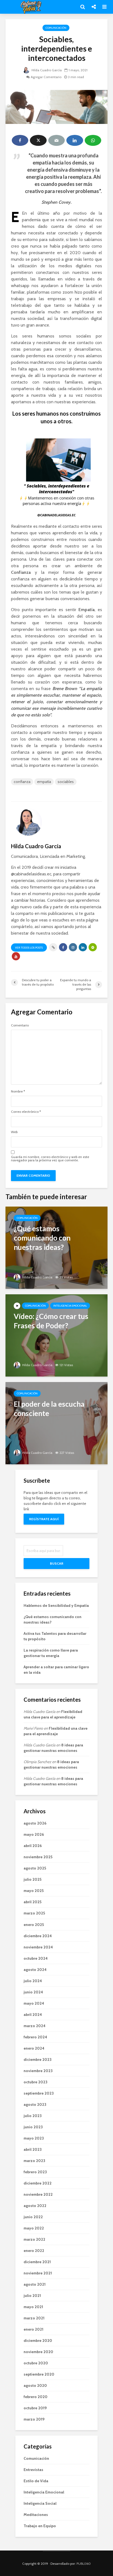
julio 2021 (32, 2296)
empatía (44, 782)
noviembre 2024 (38, 1947)
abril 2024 (33, 2015)
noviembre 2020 (38, 2352)
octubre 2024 (36, 1958)
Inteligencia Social (40, 2503)
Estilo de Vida (36, 2481)
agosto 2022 (35, 2206)
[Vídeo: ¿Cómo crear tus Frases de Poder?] (56, 1335)
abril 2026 (33, 1846)
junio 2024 (33, 1992)
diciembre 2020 (38, 2340)
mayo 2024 (34, 2003)
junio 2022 (33, 2217)
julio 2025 (33, 1879)
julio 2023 (33, 2116)
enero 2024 (34, 2048)
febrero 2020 (36, 2397)
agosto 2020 (35, 2385)
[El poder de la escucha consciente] (56, 1423)
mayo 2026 (34, 1834)
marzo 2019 (34, 2419)
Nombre (18, 1091)
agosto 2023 (35, 2104)
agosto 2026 (35, 1823)
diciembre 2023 (38, 2059)
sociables (66, 782)
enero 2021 (33, 2329)
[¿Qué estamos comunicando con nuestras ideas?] (56, 1247)
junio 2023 (33, 2127)
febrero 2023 (35, 2172)
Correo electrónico (26, 1112)
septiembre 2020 (39, 2374)
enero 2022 (34, 2251)
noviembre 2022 (38, 2194)
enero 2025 (34, 1925)
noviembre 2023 (38, 2071)
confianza (22, 782)
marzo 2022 (34, 2239)
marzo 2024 (35, 2026)
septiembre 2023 (39, 2093)
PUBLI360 (84, 2564)
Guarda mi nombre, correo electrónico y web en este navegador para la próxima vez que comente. (50, 1159)
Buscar (57, 1563)
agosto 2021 (35, 2284)
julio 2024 (33, 1981)
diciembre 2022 (38, 2183)
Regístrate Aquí (44, 1519)
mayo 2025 (34, 1891)
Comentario (20, 1025)
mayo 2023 (34, 2138)
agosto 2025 (35, 1868)
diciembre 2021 (37, 2262)
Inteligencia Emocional (70, 1306)
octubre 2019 (35, 2408)
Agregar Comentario (46, 77)
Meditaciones (36, 2515)
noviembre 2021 (38, 2273)
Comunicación (56, 28)
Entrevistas (33, 2470)
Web (14, 1132)
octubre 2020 (36, 2363)
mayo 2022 (34, 2228)
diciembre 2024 (38, 1936)
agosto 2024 (35, 1970)
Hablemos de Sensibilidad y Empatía (56, 1605)
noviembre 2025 (38, 1857)
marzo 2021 (34, 2318)
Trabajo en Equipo (40, 2526)
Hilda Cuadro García (46, 70)
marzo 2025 (34, 1913)
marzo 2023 (34, 2161)
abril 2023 (33, 2149)
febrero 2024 (35, 2037)
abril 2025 (33, 1902)
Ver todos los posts (29, 948)
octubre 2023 (36, 2082)
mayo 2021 (33, 2307)
